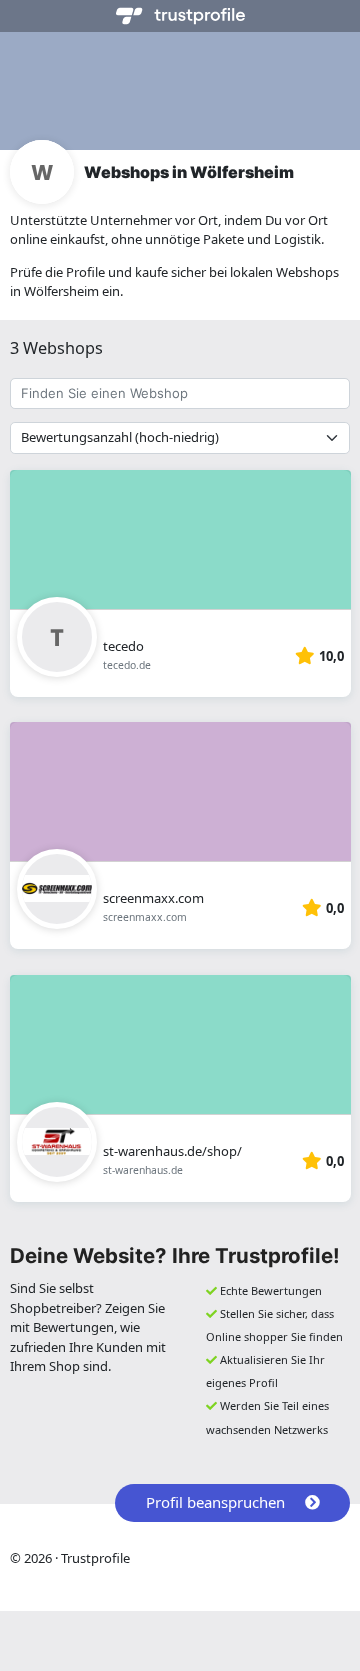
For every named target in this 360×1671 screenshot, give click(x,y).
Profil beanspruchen (215, 1502)
